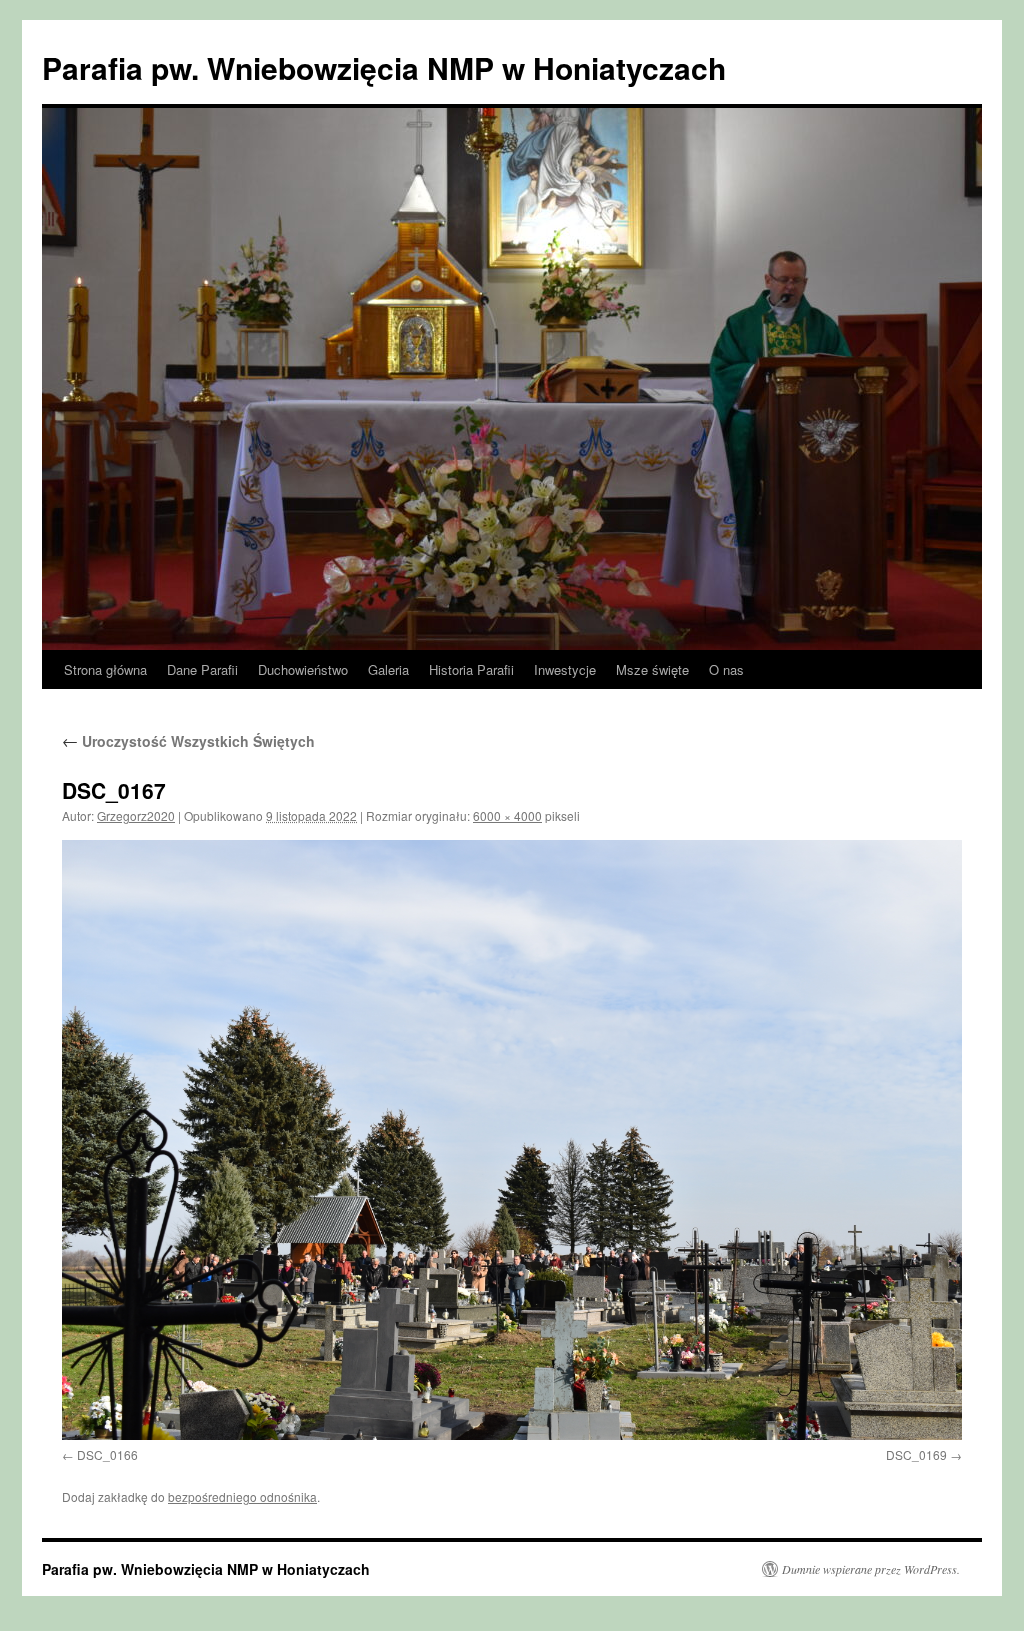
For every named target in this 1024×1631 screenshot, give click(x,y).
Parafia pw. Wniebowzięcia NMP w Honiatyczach (384, 67)
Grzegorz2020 (136, 815)
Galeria (388, 669)
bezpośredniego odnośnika (242, 1496)
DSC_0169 (916, 1454)
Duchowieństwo (303, 669)
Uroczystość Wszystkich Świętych (188, 741)
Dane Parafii (202, 669)
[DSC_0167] (512, 1140)
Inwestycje (565, 669)
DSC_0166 (107, 1454)
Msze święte (652, 669)
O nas (726, 669)
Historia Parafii (471, 669)
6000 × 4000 (507, 815)
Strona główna (105, 669)
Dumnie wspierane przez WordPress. (871, 1569)
